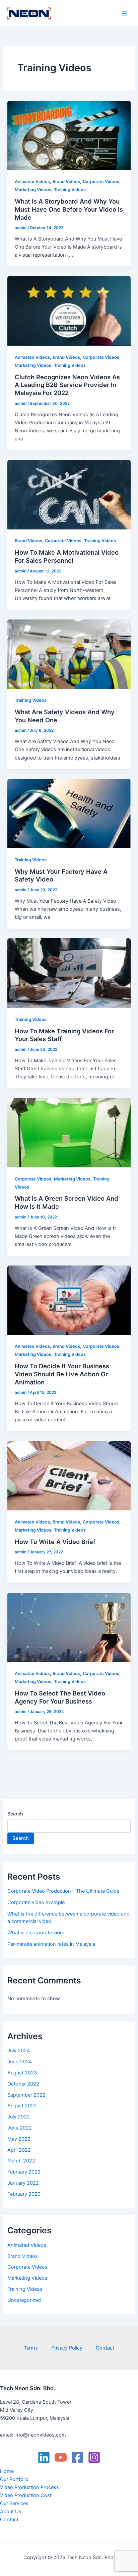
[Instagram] (94, 2457)
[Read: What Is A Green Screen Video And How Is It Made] (69, 1132)
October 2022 (23, 2084)
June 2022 (20, 2128)
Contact (105, 2348)
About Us (11, 2511)
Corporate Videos (101, 182)
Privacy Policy (67, 2348)
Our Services (14, 2503)
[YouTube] (61, 2457)
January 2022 (23, 2183)
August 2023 (22, 2073)
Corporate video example (36, 1902)
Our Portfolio (14, 2479)
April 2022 (19, 2150)
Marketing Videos (33, 190)
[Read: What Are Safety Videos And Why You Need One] (69, 654)
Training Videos (70, 190)
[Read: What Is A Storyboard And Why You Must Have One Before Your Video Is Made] (69, 135)
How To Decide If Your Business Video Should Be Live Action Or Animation (62, 1374)
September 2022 (26, 2095)
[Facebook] (77, 2457)
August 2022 (22, 2106)
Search (15, 1814)
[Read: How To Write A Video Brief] (69, 1475)
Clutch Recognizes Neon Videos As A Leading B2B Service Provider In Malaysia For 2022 (67, 385)
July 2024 (19, 2051)
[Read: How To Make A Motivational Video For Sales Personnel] (69, 494)
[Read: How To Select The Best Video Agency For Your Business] (69, 1627)
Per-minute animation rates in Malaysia (51, 1944)
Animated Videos (32, 182)
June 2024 (20, 2062)
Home (7, 2471)
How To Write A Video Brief (56, 1542)
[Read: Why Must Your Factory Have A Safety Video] (69, 813)
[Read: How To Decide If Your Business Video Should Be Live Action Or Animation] (69, 1300)
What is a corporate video (37, 1933)
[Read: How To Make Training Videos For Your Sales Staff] (69, 973)
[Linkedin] (44, 2457)
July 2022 (19, 2117)
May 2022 (19, 2139)
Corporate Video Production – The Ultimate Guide (63, 1891)
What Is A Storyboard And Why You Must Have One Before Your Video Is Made (69, 209)
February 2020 (24, 2194)
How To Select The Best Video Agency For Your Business (60, 1697)
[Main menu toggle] (124, 13)
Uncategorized (24, 2300)
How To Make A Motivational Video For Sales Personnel (67, 556)
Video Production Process (29, 2487)
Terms (31, 2348)
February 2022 (24, 2172)
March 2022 (21, 2161)
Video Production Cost (26, 2495)
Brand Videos (66, 182)
